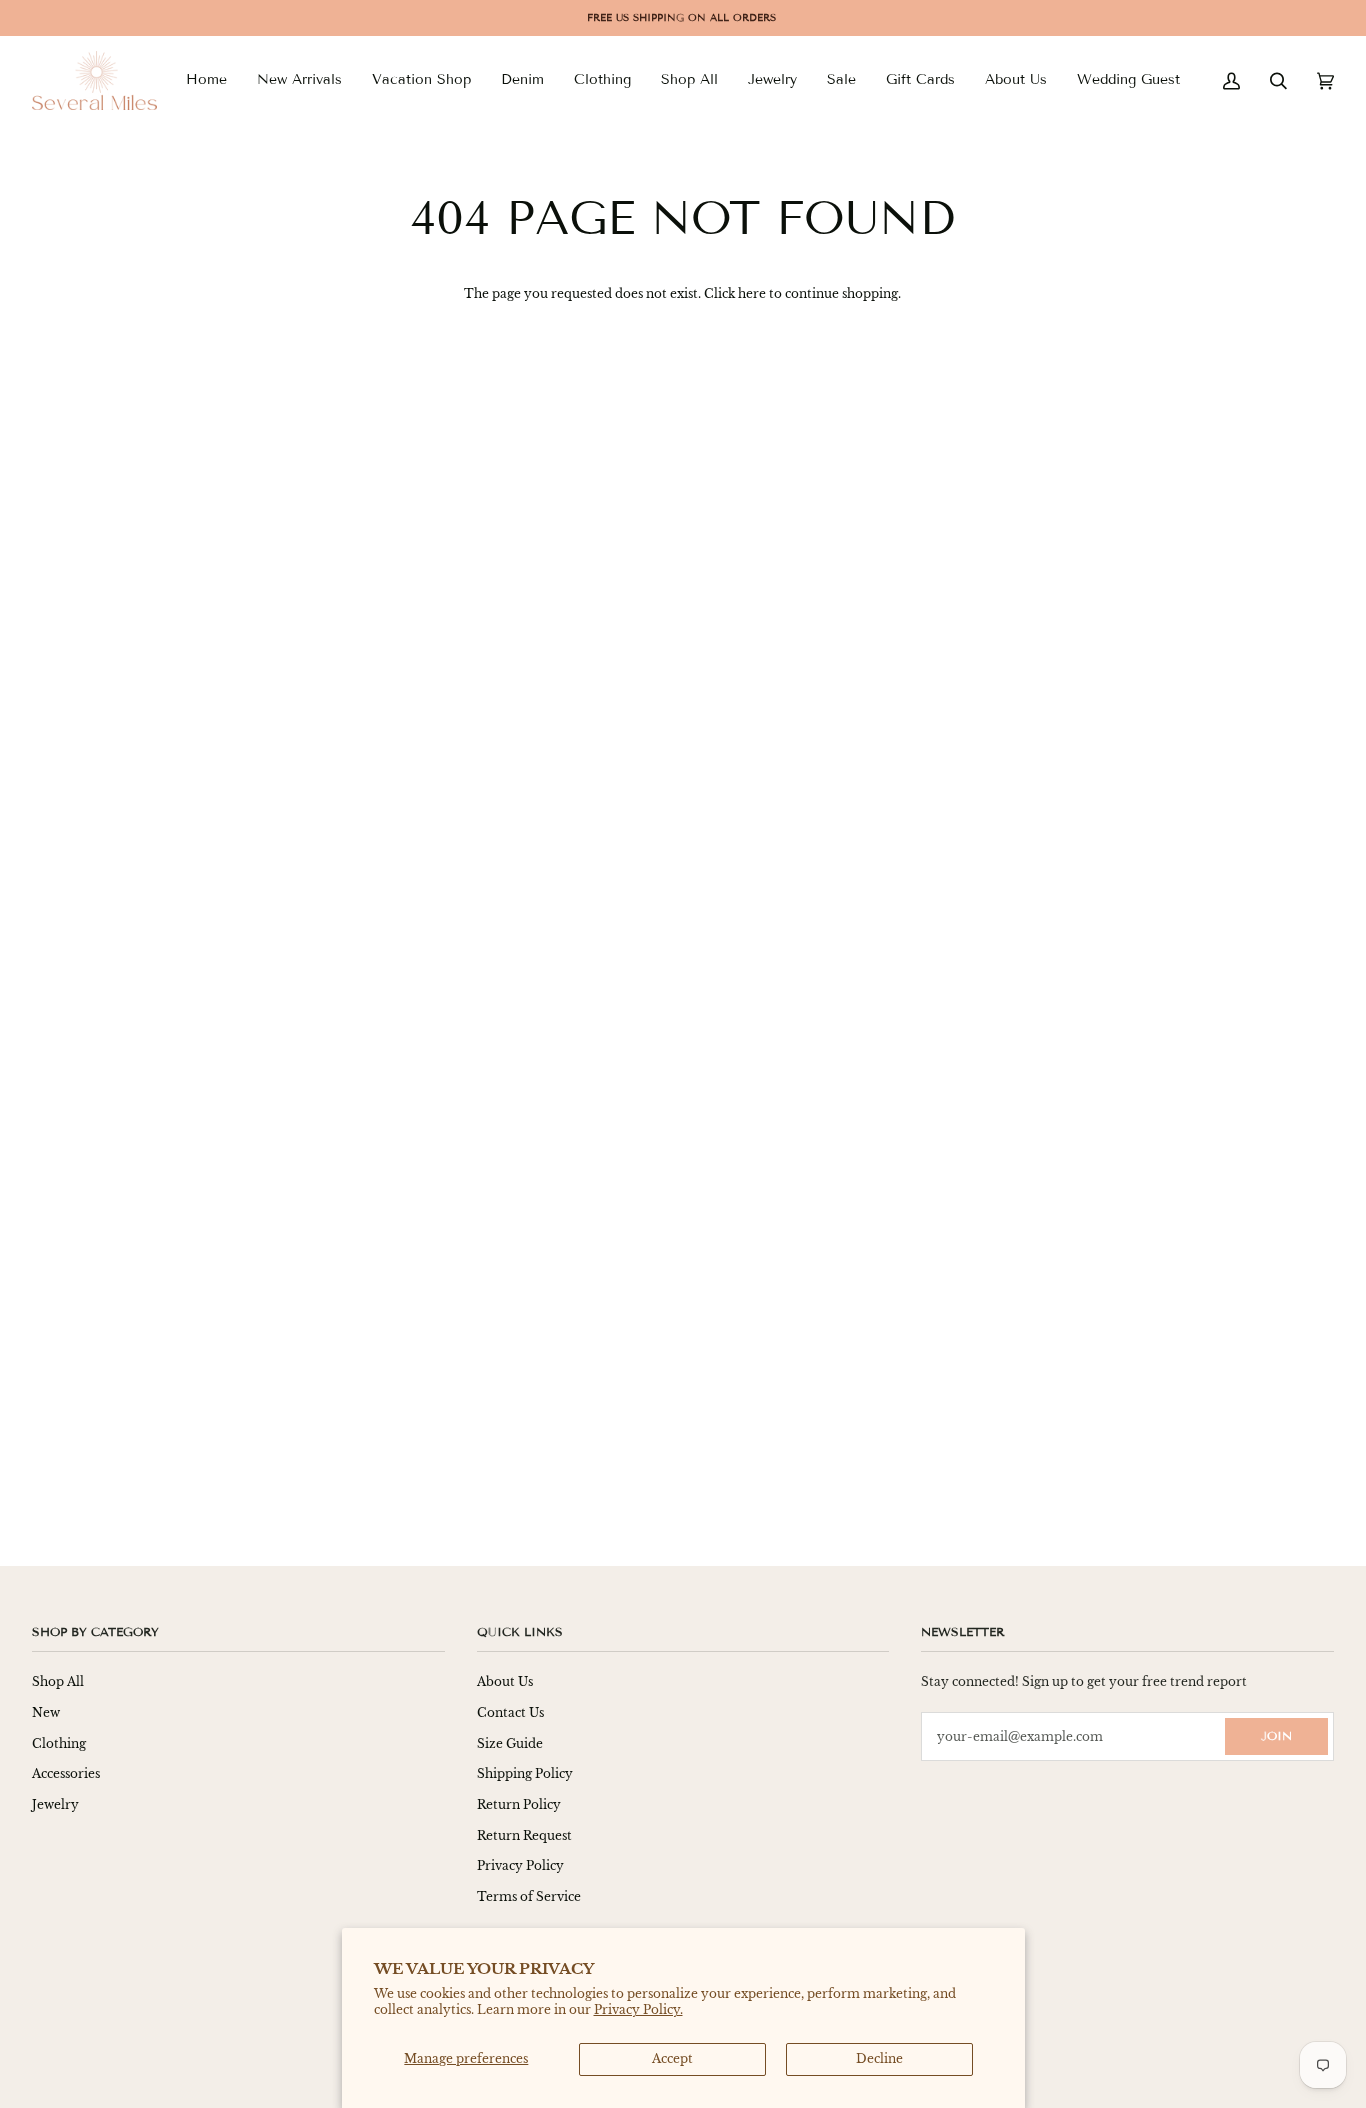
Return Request (524, 1835)
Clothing (59, 1743)
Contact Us (510, 1712)
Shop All (58, 1681)
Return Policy (519, 1804)
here (752, 293)
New (46, 1712)
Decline (879, 2058)
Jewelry (55, 1804)
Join (1276, 1735)
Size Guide (510, 1743)
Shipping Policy (525, 1773)
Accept (672, 2058)
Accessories (66, 1773)
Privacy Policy (520, 1865)
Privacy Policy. (638, 2009)
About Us (505, 1681)
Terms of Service (529, 1896)
